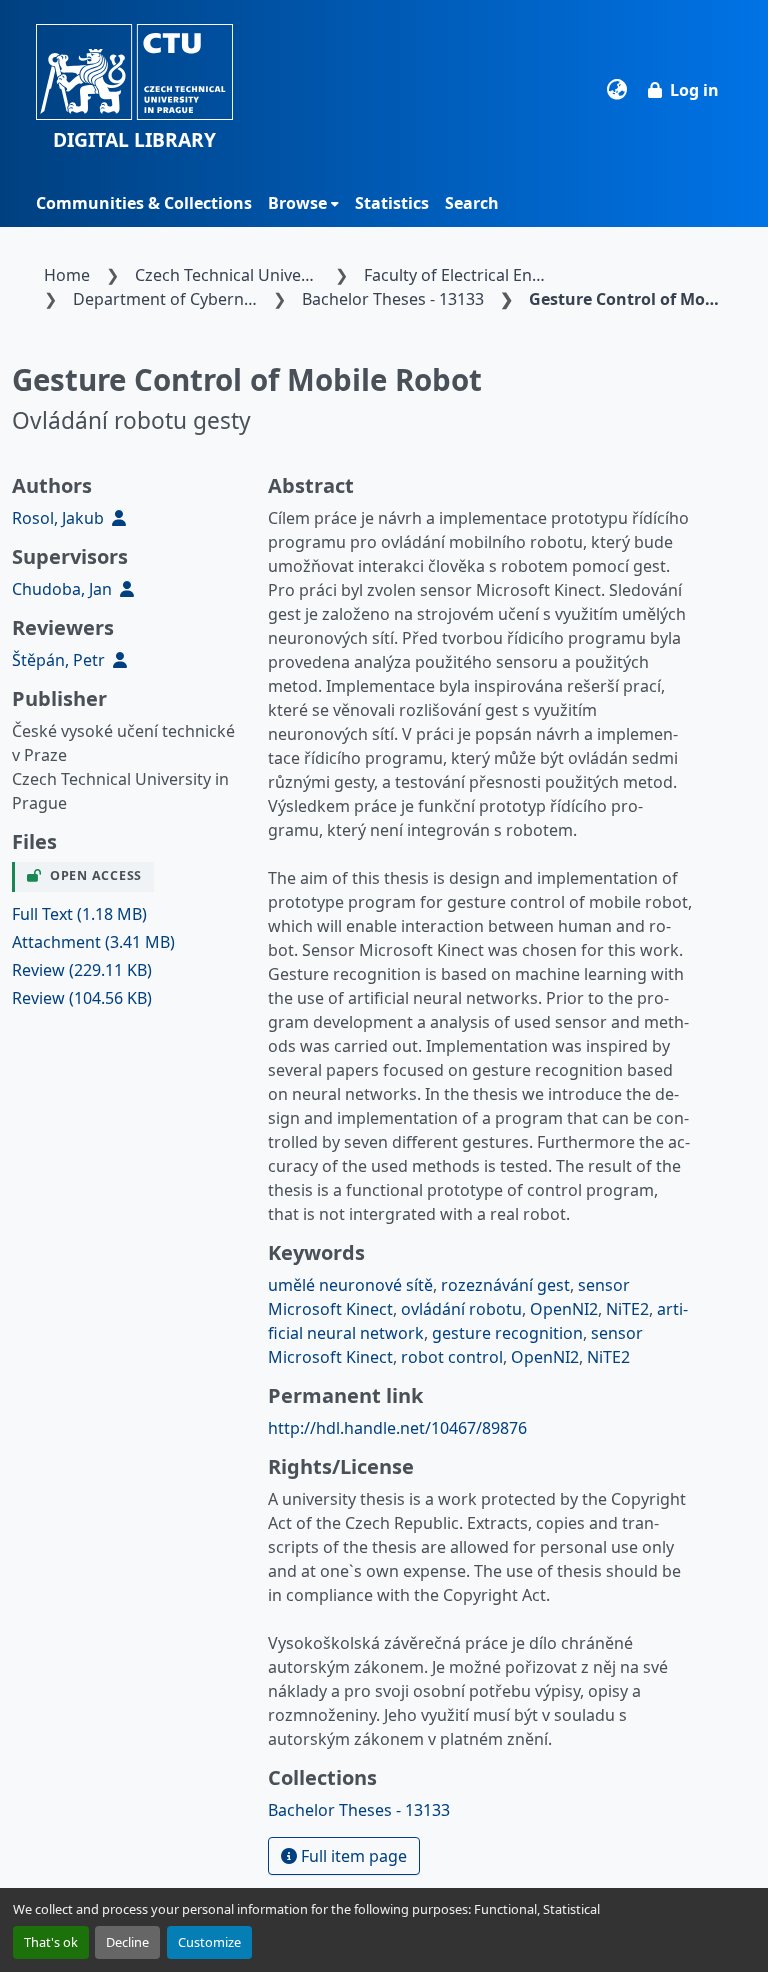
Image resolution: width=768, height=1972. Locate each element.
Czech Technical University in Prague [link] (231, 275)
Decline (127, 1942)
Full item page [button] (352, 1856)
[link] (128, 914)
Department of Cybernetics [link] (169, 299)
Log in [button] (694, 90)
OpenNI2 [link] (564, 1309)
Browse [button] (297, 203)
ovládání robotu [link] (461, 1309)
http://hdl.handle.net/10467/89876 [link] (397, 1428)
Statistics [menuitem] (392, 203)
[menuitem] (303, 203)
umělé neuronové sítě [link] (350, 1285)
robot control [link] (452, 1357)
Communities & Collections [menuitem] (144, 203)
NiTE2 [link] (627, 1309)
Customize (209, 1942)
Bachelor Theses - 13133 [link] (393, 299)
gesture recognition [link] (507, 1333)
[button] (134, 89)
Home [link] (67, 275)
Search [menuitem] (472, 203)
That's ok (51, 1942)
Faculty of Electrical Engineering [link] (460, 275)
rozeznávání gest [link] (505, 1285)
